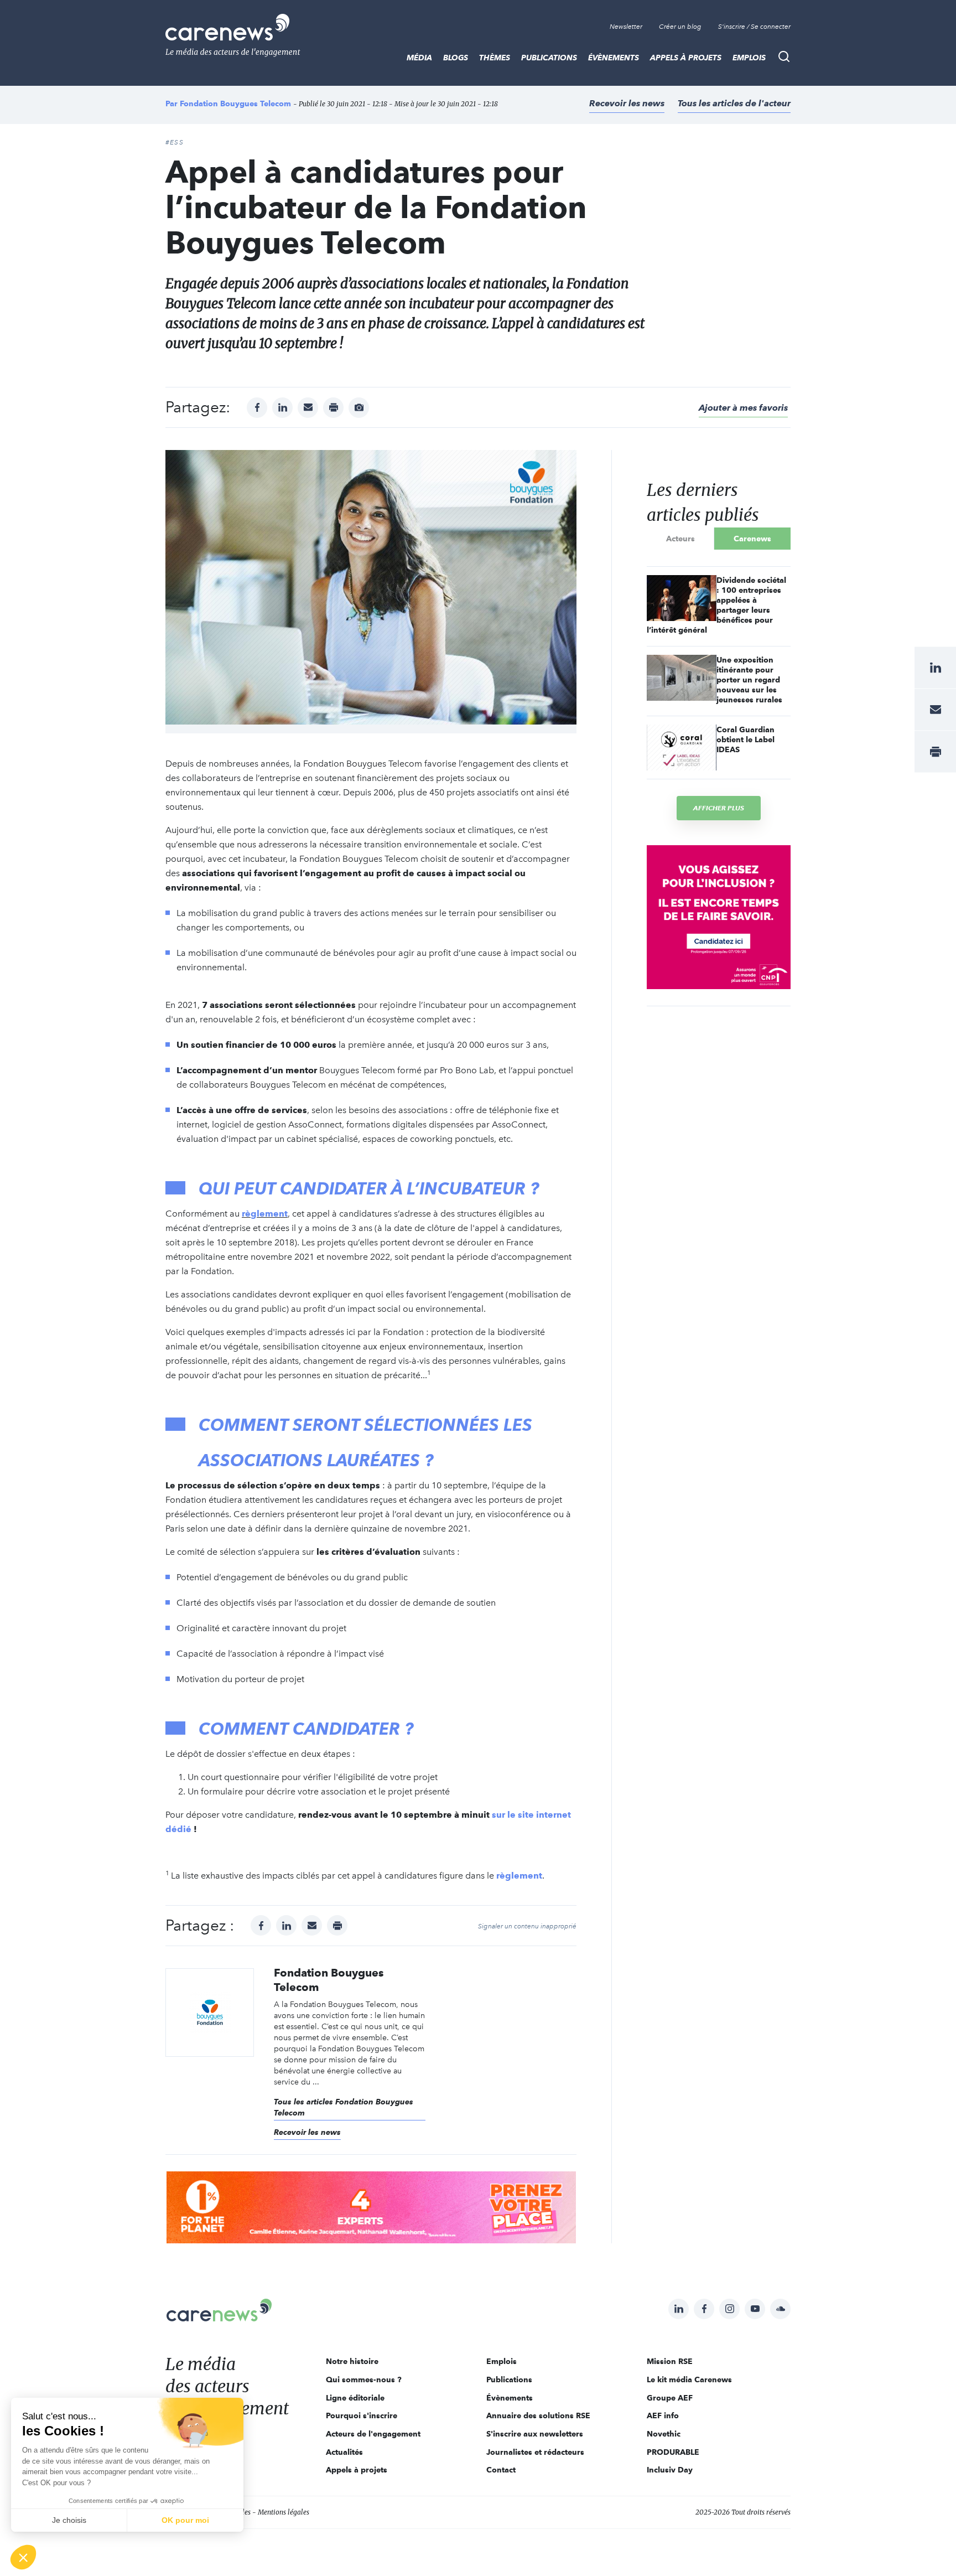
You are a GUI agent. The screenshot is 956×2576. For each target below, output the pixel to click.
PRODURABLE (673, 2452)
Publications (549, 58)
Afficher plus (719, 808)
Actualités (344, 2452)
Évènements (614, 58)
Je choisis (69, 2520)
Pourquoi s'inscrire (362, 2415)
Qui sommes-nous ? (364, 2380)
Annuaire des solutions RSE (538, 2415)
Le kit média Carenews (689, 2380)
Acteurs (680, 539)
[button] (23, 2557)
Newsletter (626, 27)
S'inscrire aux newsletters (535, 2434)
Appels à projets (686, 58)
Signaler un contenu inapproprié (527, 1926)
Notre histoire (352, 2361)
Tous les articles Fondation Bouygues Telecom (344, 2107)
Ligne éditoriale (355, 2398)
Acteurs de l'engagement (373, 2434)
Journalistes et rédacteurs (535, 2452)
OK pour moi (185, 2520)
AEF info (663, 2415)
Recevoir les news (627, 103)
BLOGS (456, 58)
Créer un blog (680, 27)
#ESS (175, 142)
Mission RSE (670, 2361)
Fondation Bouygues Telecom (235, 104)
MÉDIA (419, 58)
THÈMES (495, 58)
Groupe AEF (670, 2398)
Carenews (752, 539)
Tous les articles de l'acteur (734, 103)
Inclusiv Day (670, 2470)
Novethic (664, 2434)
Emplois (749, 58)
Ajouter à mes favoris (743, 408)
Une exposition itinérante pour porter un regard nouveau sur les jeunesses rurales (749, 680)
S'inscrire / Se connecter (754, 27)
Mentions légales (284, 2512)
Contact (501, 2470)
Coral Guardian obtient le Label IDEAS (745, 739)
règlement (265, 1214)
